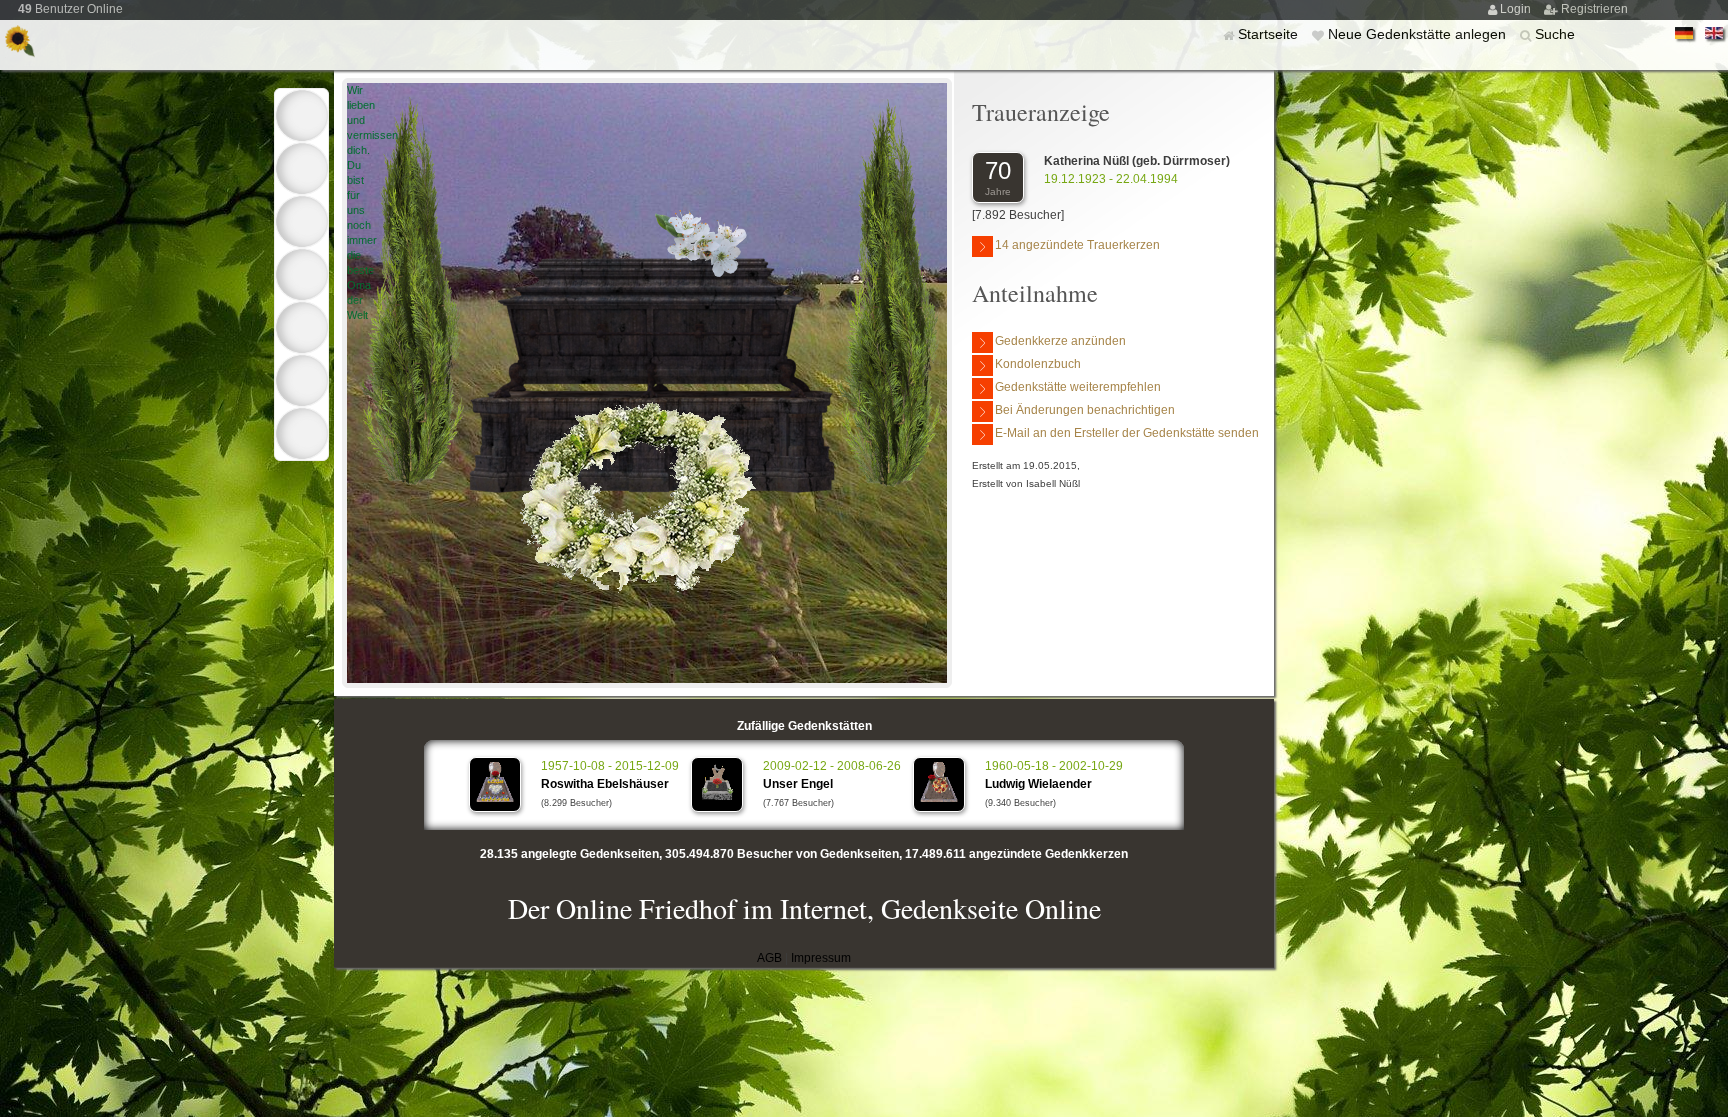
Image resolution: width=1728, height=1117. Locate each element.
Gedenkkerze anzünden (1060, 341)
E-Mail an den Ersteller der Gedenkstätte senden (1127, 433)
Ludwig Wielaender (1038, 784)
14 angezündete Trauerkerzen (1077, 245)
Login (1517, 9)
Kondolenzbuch (1038, 364)
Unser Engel (798, 784)
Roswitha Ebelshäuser (605, 784)
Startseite (1270, 34)
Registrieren (1594, 9)
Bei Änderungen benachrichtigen (1085, 410)
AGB (769, 958)
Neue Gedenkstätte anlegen (1419, 34)
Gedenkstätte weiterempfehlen (1078, 387)
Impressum (821, 958)
